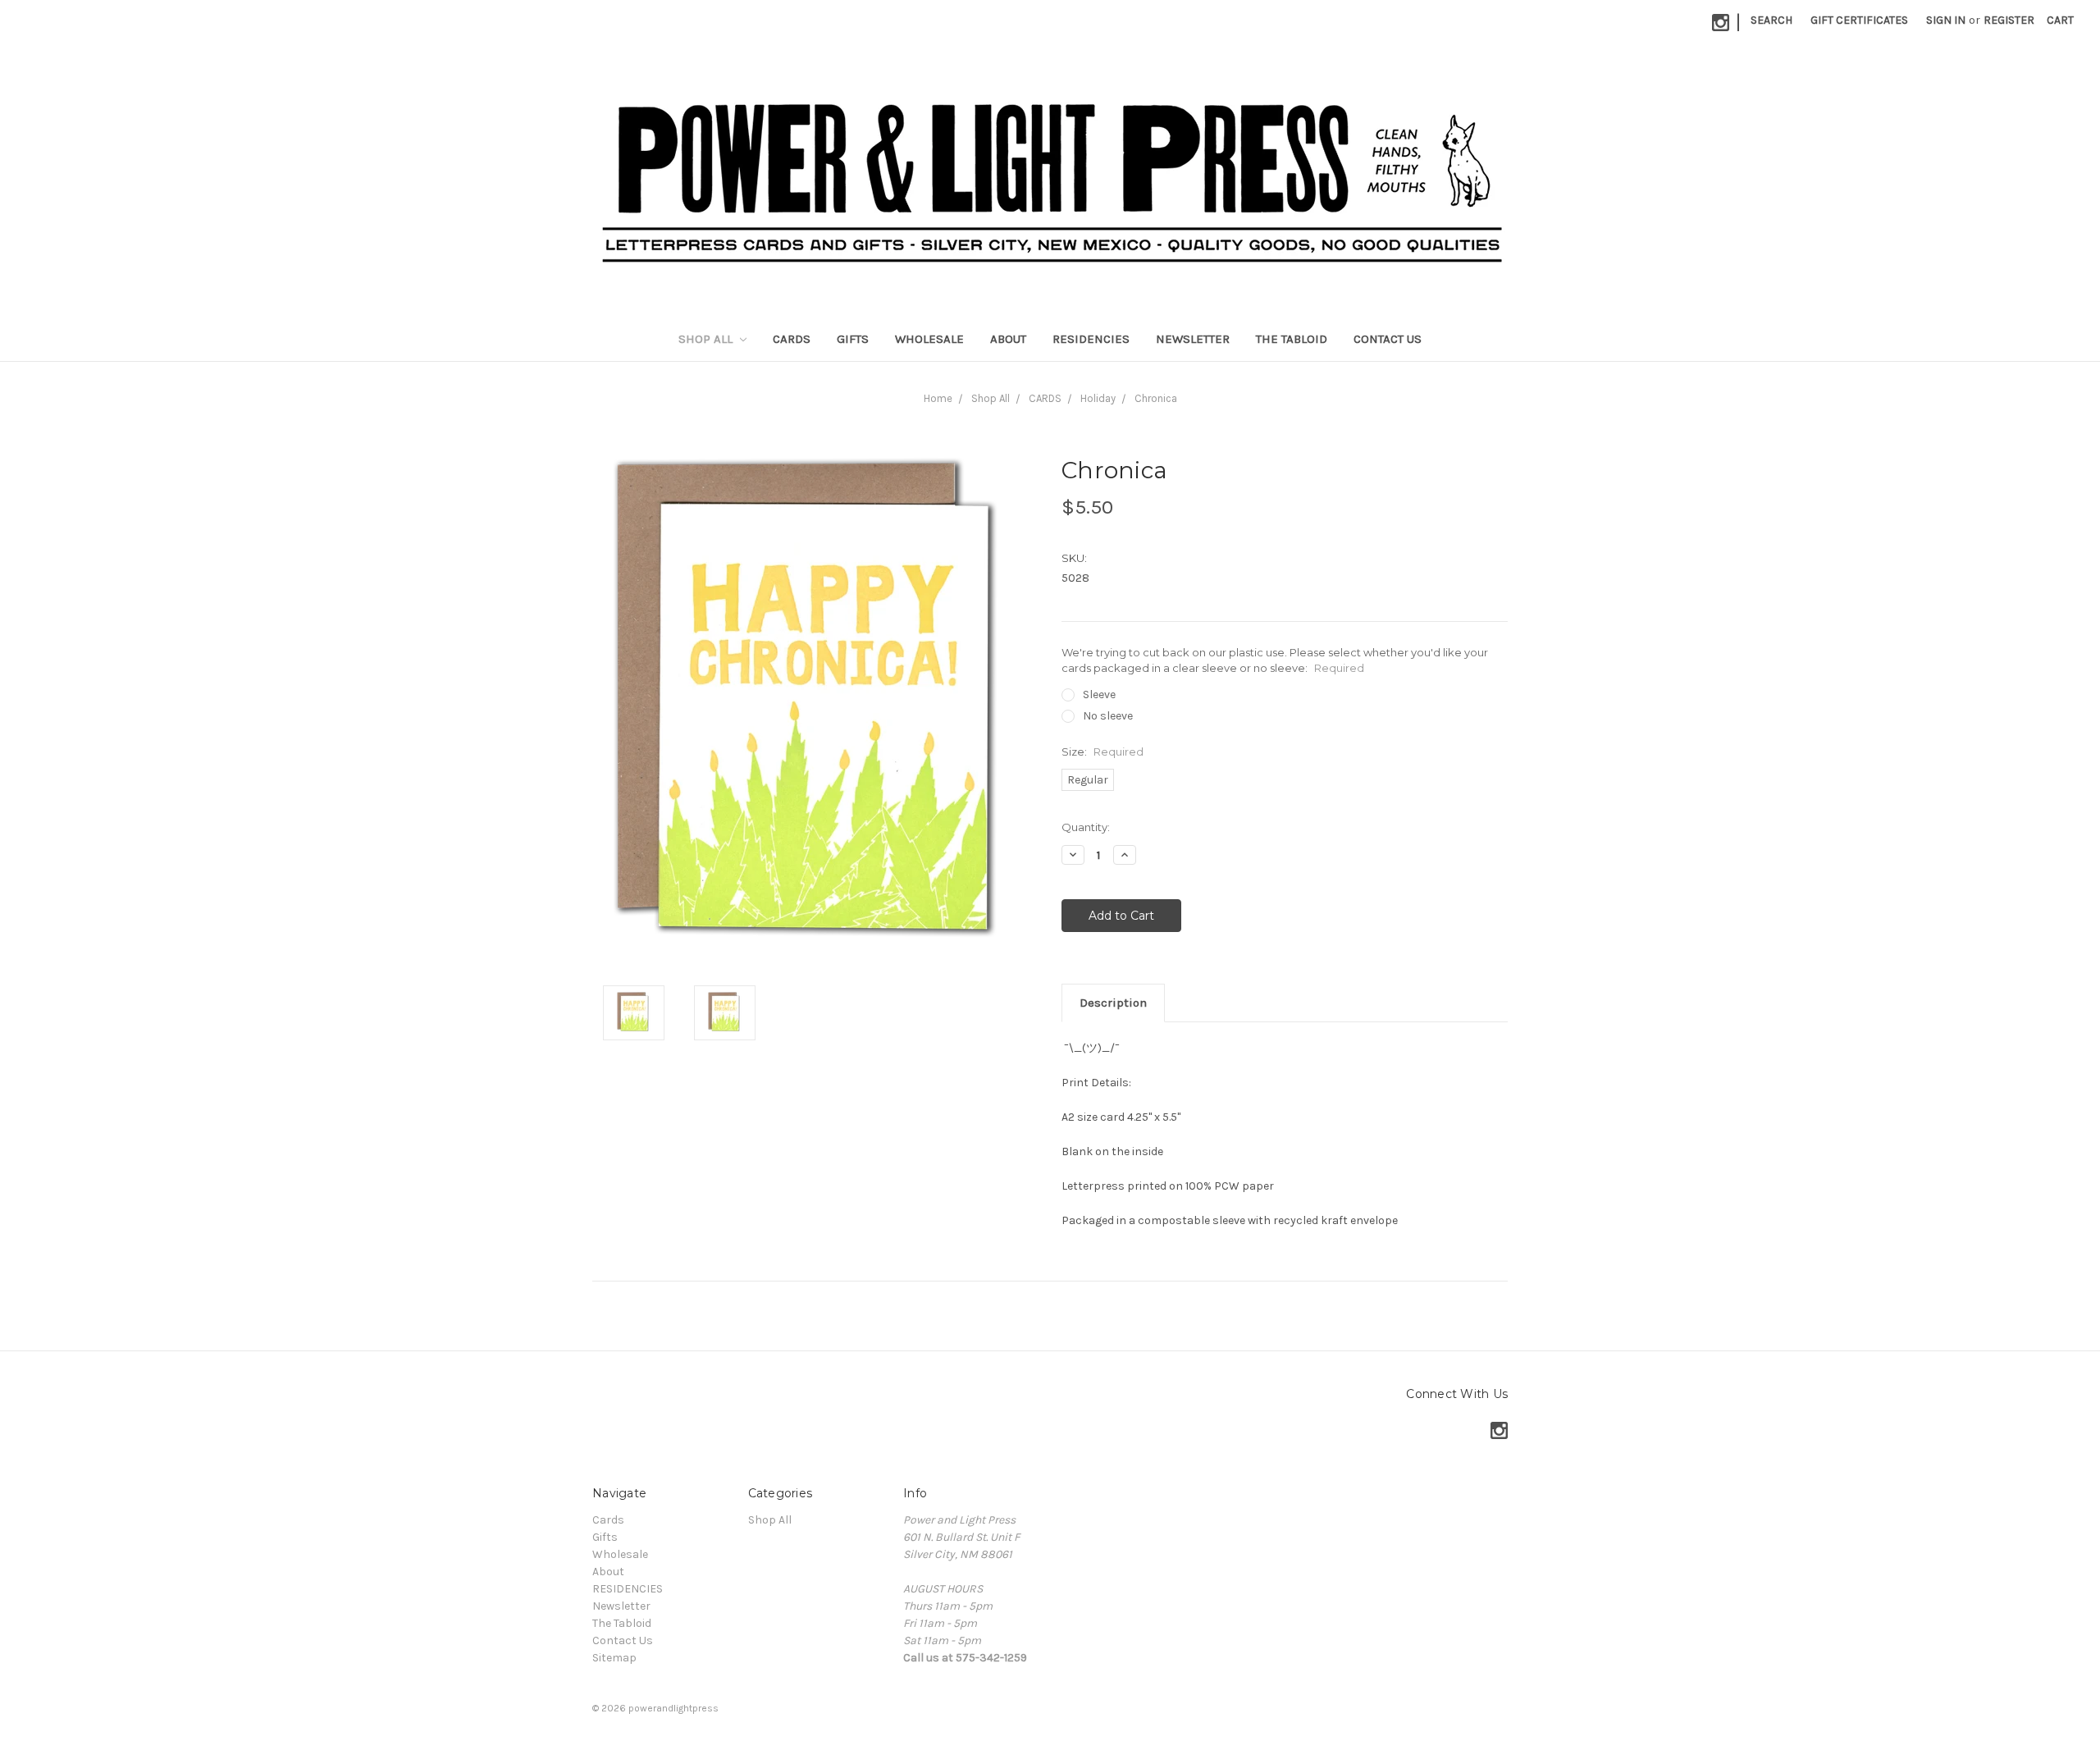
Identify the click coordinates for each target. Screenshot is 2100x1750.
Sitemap (614, 1658)
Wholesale (929, 339)
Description (1113, 1003)
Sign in (1946, 20)
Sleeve (1099, 695)
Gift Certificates (1859, 20)
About (1008, 339)
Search (1771, 20)
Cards (792, 339)
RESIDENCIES (1091, 339)
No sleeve (1108, 716)
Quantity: (1086, 827)
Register (2009, 20)
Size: (1102, 752)
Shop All (707, 339)
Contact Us (1388, 339)
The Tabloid (1292, 339)
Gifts (853, 339)
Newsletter (1193, 339)
